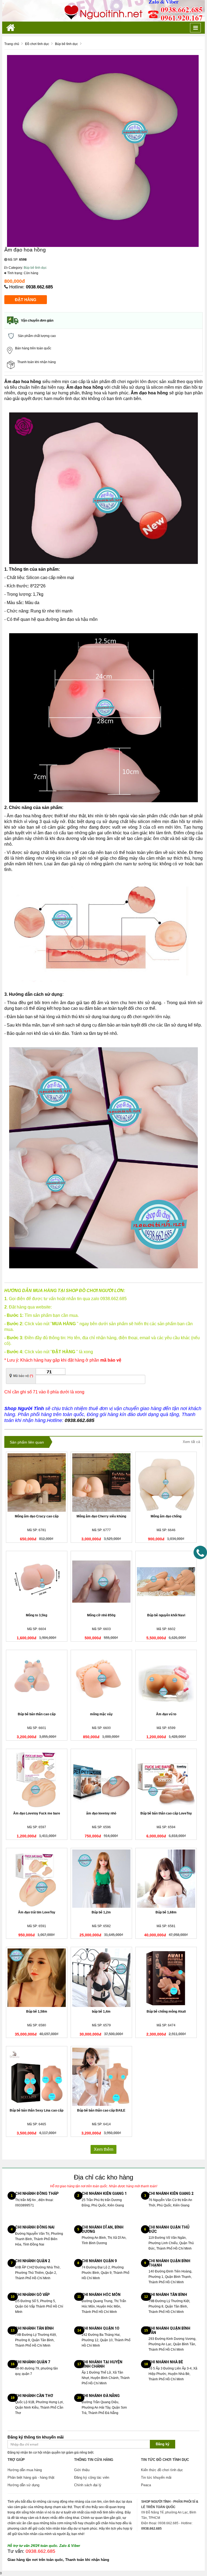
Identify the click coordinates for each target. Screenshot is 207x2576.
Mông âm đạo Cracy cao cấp (37, 1516)
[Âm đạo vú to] (166, 1680)
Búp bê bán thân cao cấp (37, 1714)
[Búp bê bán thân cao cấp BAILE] (101, 2077)
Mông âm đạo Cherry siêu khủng (101, 1516)
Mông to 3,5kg (37, 1615)
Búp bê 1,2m (101, 1912)
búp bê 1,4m (101, 2012)
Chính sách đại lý (88, 2485)
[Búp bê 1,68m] (166, 1879)
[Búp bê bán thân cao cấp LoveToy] (166, 1779)
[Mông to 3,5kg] (37, 1582)
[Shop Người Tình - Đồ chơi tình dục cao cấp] (103, 11)
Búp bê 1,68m (166, 1912)
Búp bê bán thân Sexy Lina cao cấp (37, 2110)
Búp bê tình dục (35, 268)
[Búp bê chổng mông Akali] (166, 1978)
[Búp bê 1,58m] (37, 1978)
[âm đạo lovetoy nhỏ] (101, 1779)
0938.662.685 (39, 287)
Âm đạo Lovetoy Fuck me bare (37, 1813)
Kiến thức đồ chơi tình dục (162, 2470)
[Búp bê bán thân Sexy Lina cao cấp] (37, 2077)
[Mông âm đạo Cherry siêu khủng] (101, 1482)
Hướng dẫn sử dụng (23, 2485)
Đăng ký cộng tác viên (92, 2477)
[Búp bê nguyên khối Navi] (166, 1582)
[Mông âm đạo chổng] (166, 1482)
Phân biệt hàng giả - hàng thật (31, 2477)
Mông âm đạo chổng (166, 1516)
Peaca (146, 2485)
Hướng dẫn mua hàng (25, 2470)
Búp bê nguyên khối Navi (166, 1615)
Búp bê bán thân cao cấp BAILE (101, 2110)
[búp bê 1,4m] (101, 1978)
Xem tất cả (191, 1442)
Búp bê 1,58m (37, 2012)
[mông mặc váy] (101, 1680)
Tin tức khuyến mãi (156, 2477)
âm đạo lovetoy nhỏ (101, 1813)
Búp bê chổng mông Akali (166, 2012)
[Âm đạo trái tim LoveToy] (37, 1879)
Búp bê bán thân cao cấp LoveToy (166, 1813)
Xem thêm (103, 2149)
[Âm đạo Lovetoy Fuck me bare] (37, 1779)
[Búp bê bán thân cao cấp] (37, 1680)
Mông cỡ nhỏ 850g (101, 1615)
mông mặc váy (101, 1714)
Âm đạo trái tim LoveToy (37, 1912)
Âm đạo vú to (166, 1714)
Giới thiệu (82, 2470)
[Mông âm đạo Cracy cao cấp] (37, 1482)
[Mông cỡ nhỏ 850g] (101, 1582)
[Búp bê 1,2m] (101, 1879)
